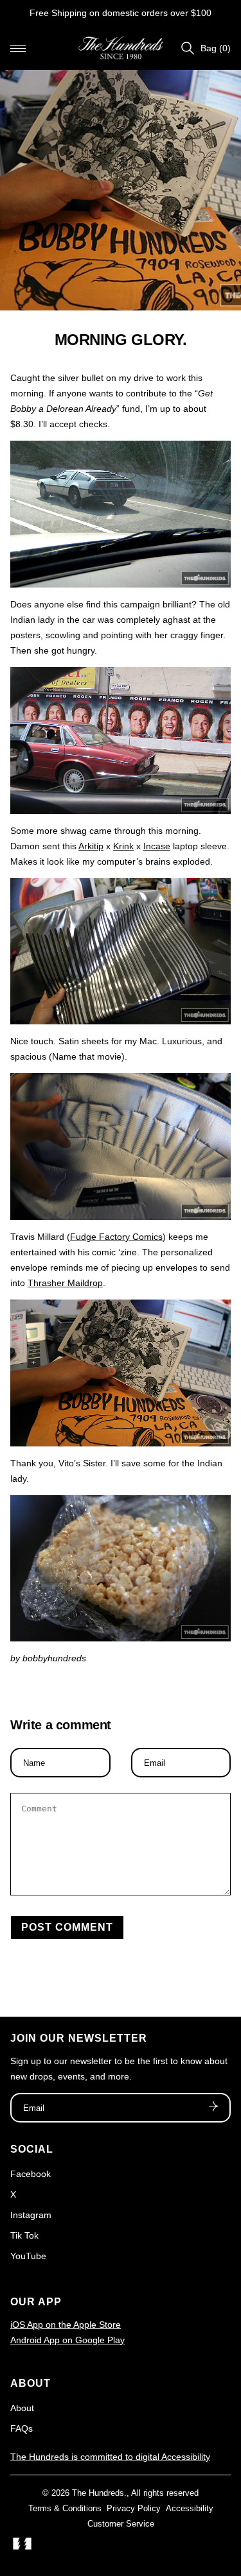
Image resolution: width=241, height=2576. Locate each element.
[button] (18, 48)
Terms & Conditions (65, 2508)
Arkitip (91, 846)
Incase (157, 846)
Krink (123, 846)
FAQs (22, 2428)
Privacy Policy (134, 2508)
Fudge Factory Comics (116, 1237)
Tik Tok (24, 2235)
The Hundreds (98, 2493)
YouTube (28, 2256)
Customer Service (121, 2524)
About (22, 2408)
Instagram (31, 2215)
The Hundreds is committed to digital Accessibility (110, 2457)
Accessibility (190, 2508)
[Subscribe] (213, 2108)
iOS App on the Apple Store (66, 2325)
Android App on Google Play (67, 2340)
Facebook (31, 2174)
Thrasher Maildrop (65, 1283)
